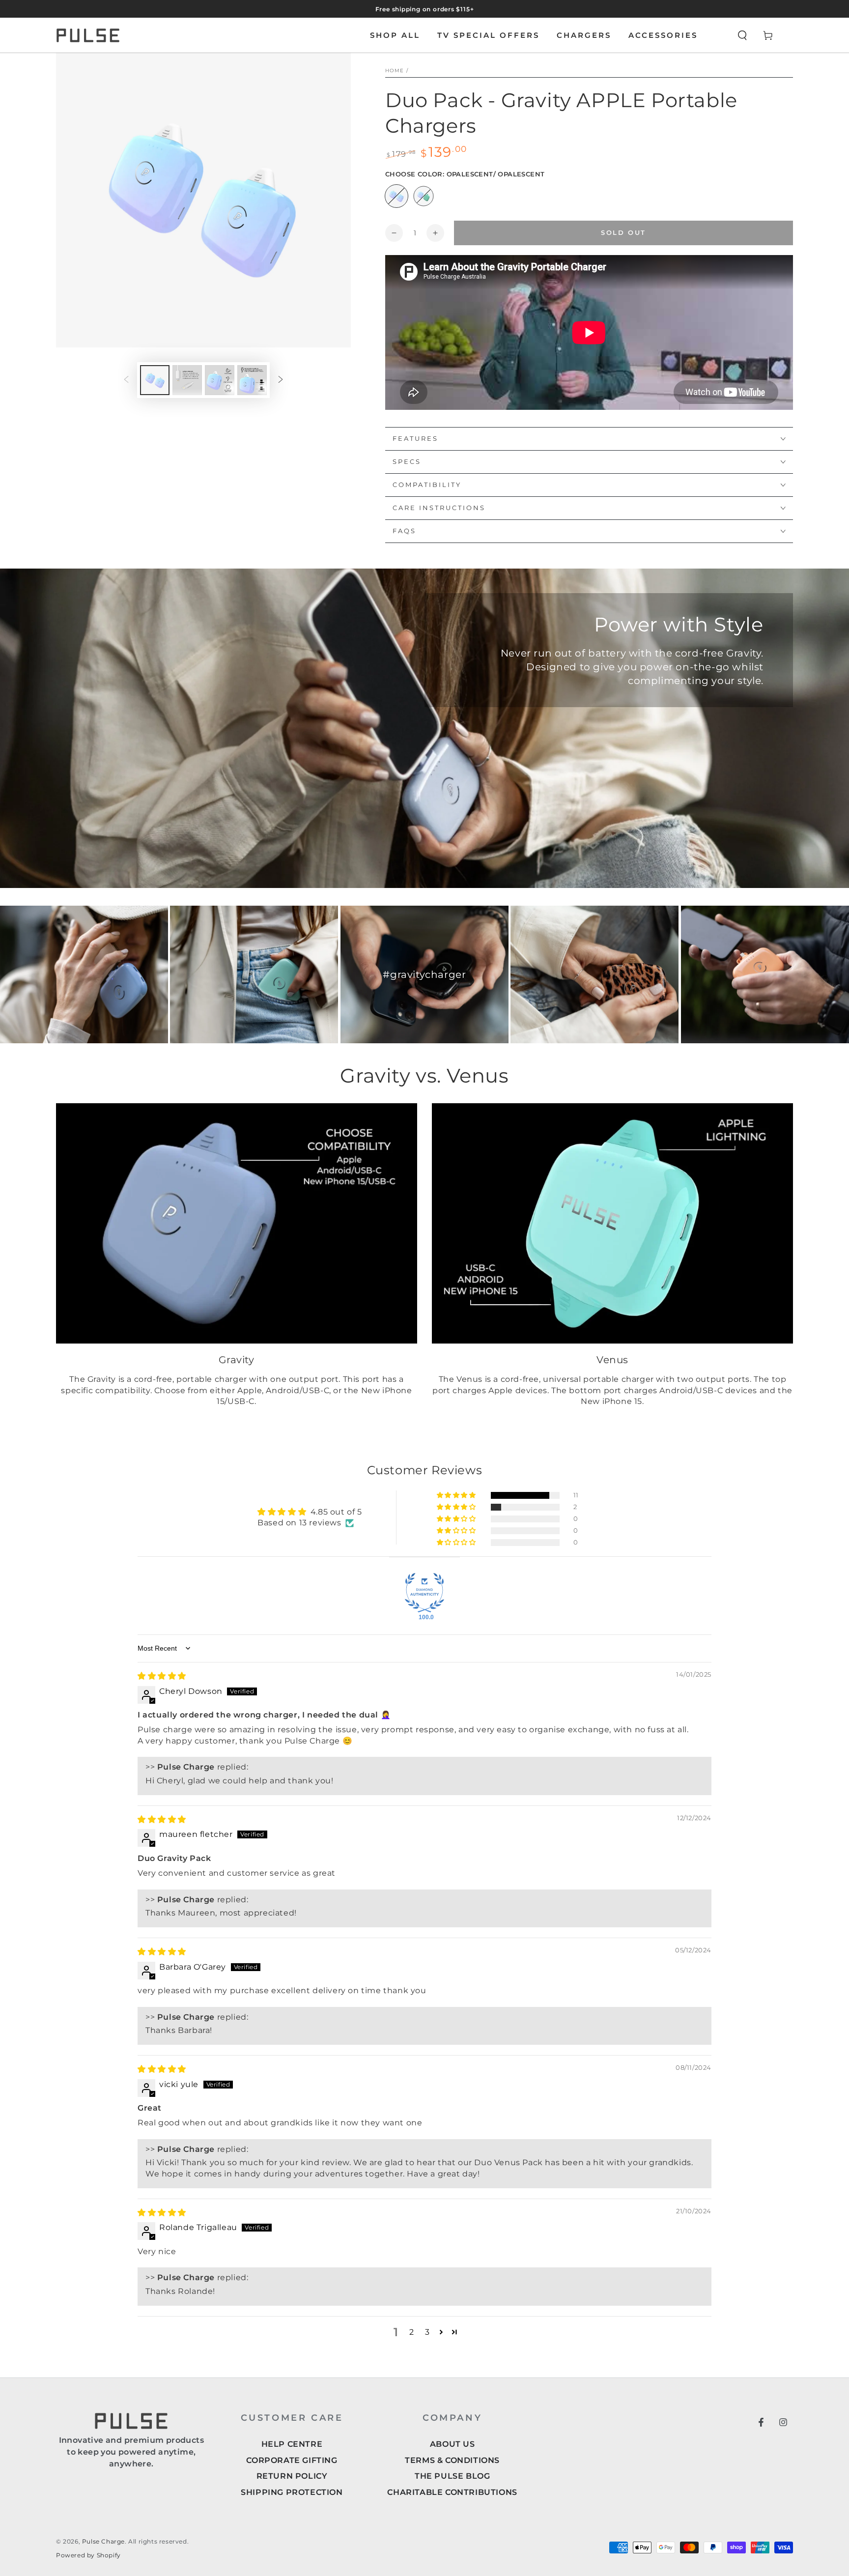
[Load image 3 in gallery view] (187, 380)
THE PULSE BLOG (452, 2476)
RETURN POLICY (292, 2476)
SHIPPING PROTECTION (292, 2492)
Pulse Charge (103, 2541)
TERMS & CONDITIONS (452, 2460)
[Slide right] (281, 380)
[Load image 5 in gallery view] (220, 380)
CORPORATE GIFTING (292, 2460)
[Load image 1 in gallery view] (155, 380)
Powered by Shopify (88, 2555)
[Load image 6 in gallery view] (252, 380)
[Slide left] (126, 380)
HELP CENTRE (292, 2444)
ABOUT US (453, 2444)
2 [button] (412, 2332)
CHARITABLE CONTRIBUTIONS (452, 2492)
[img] (162, 1676)
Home (395, 71)
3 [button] (427, 2332)
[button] (742, 35)
